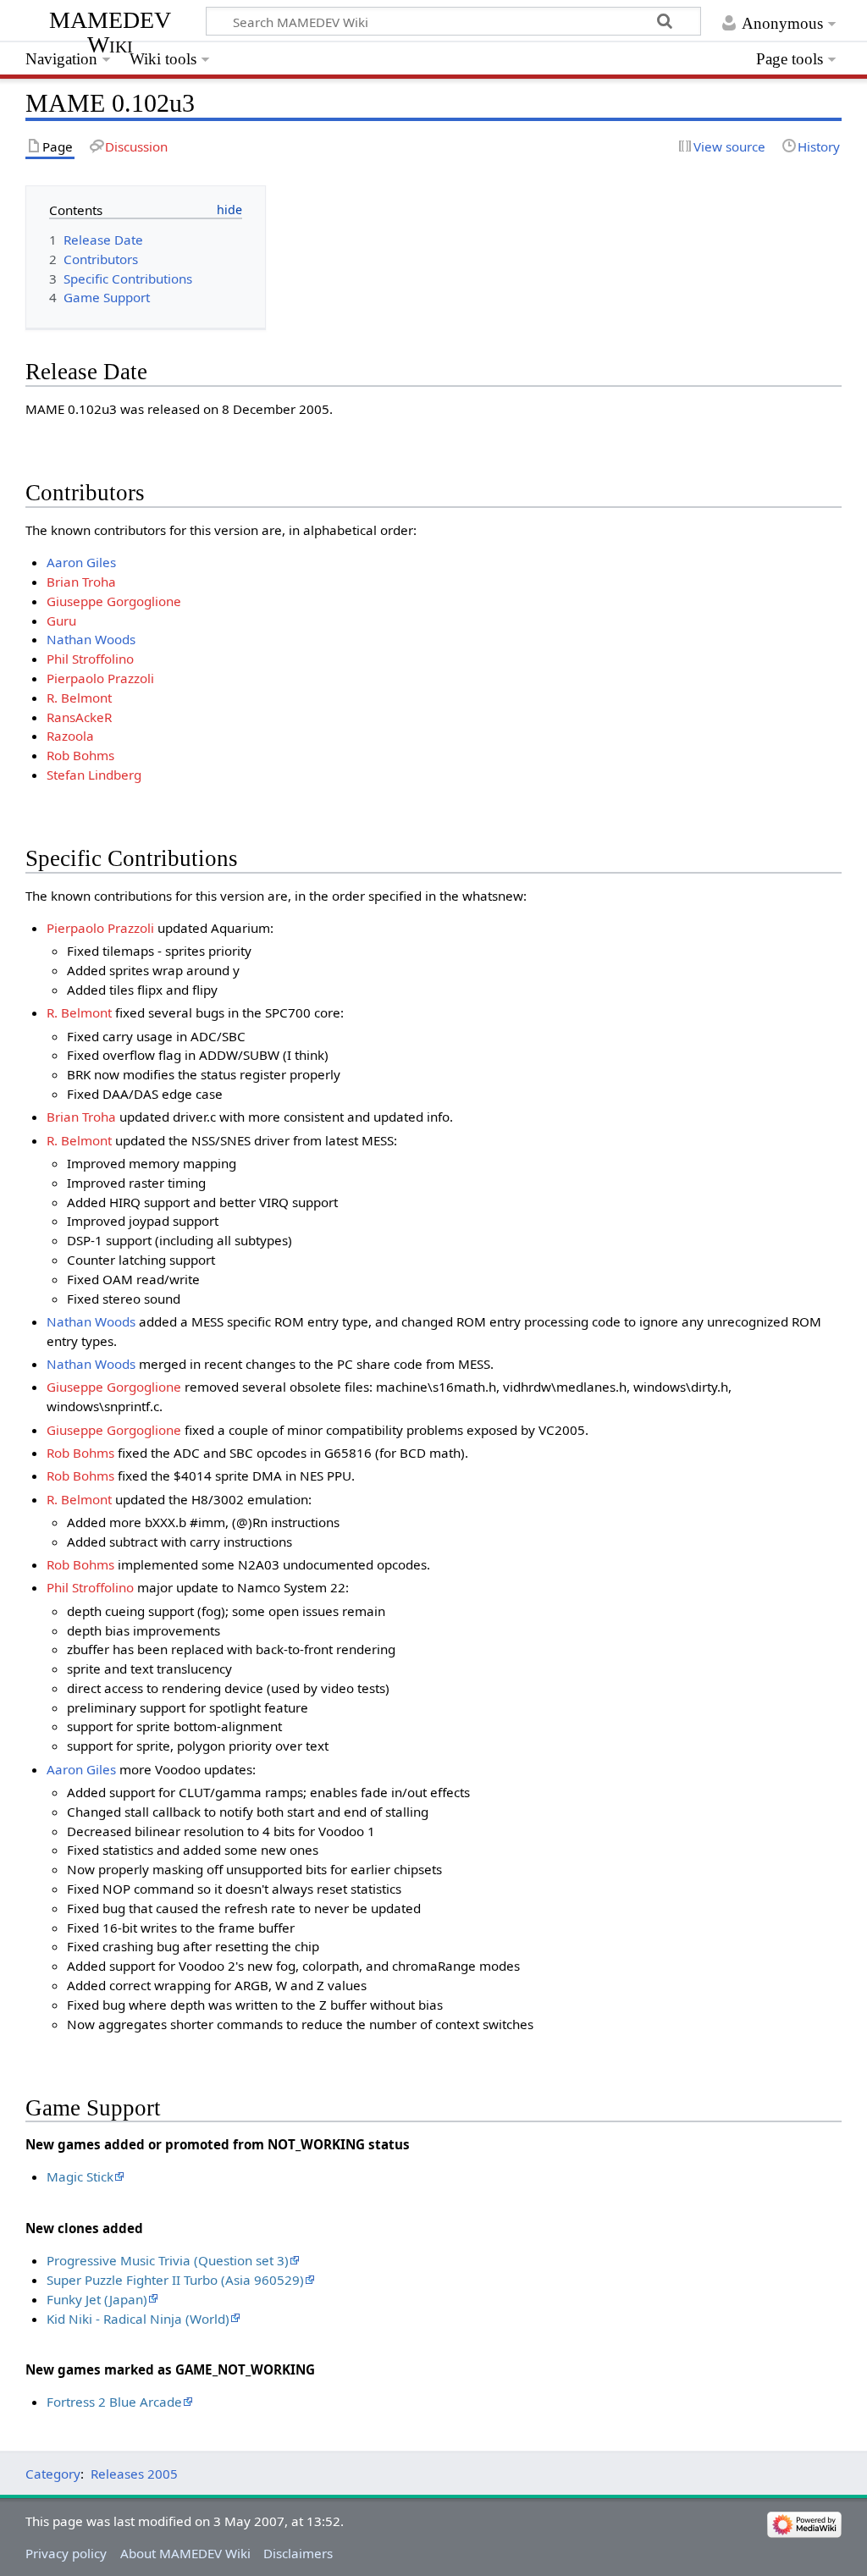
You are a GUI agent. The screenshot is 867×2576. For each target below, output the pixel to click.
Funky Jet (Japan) (97, 2299)
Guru (61, 621)
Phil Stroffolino (90, 659)
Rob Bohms (80, 755)
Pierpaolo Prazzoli (100, 678)
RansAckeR (79, 717)
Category (53, 2474)
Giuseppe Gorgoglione (114, 601)
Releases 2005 (134, 2474)
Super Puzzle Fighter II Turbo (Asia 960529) (175, 2280)
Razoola (70, 736)
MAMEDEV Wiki (110, 32)
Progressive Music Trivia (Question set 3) (168, 2260)
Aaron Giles (81, 562)
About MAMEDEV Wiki (185, 2553)
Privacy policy (66, 2553)
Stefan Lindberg (94, 775)
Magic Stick (80, 2176)
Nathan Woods (91, 639)
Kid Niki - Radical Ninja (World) (138, 2319)
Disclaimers (298, 2553)
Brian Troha (81, 582)
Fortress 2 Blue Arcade (114, 2402)
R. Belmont (79, 698)
